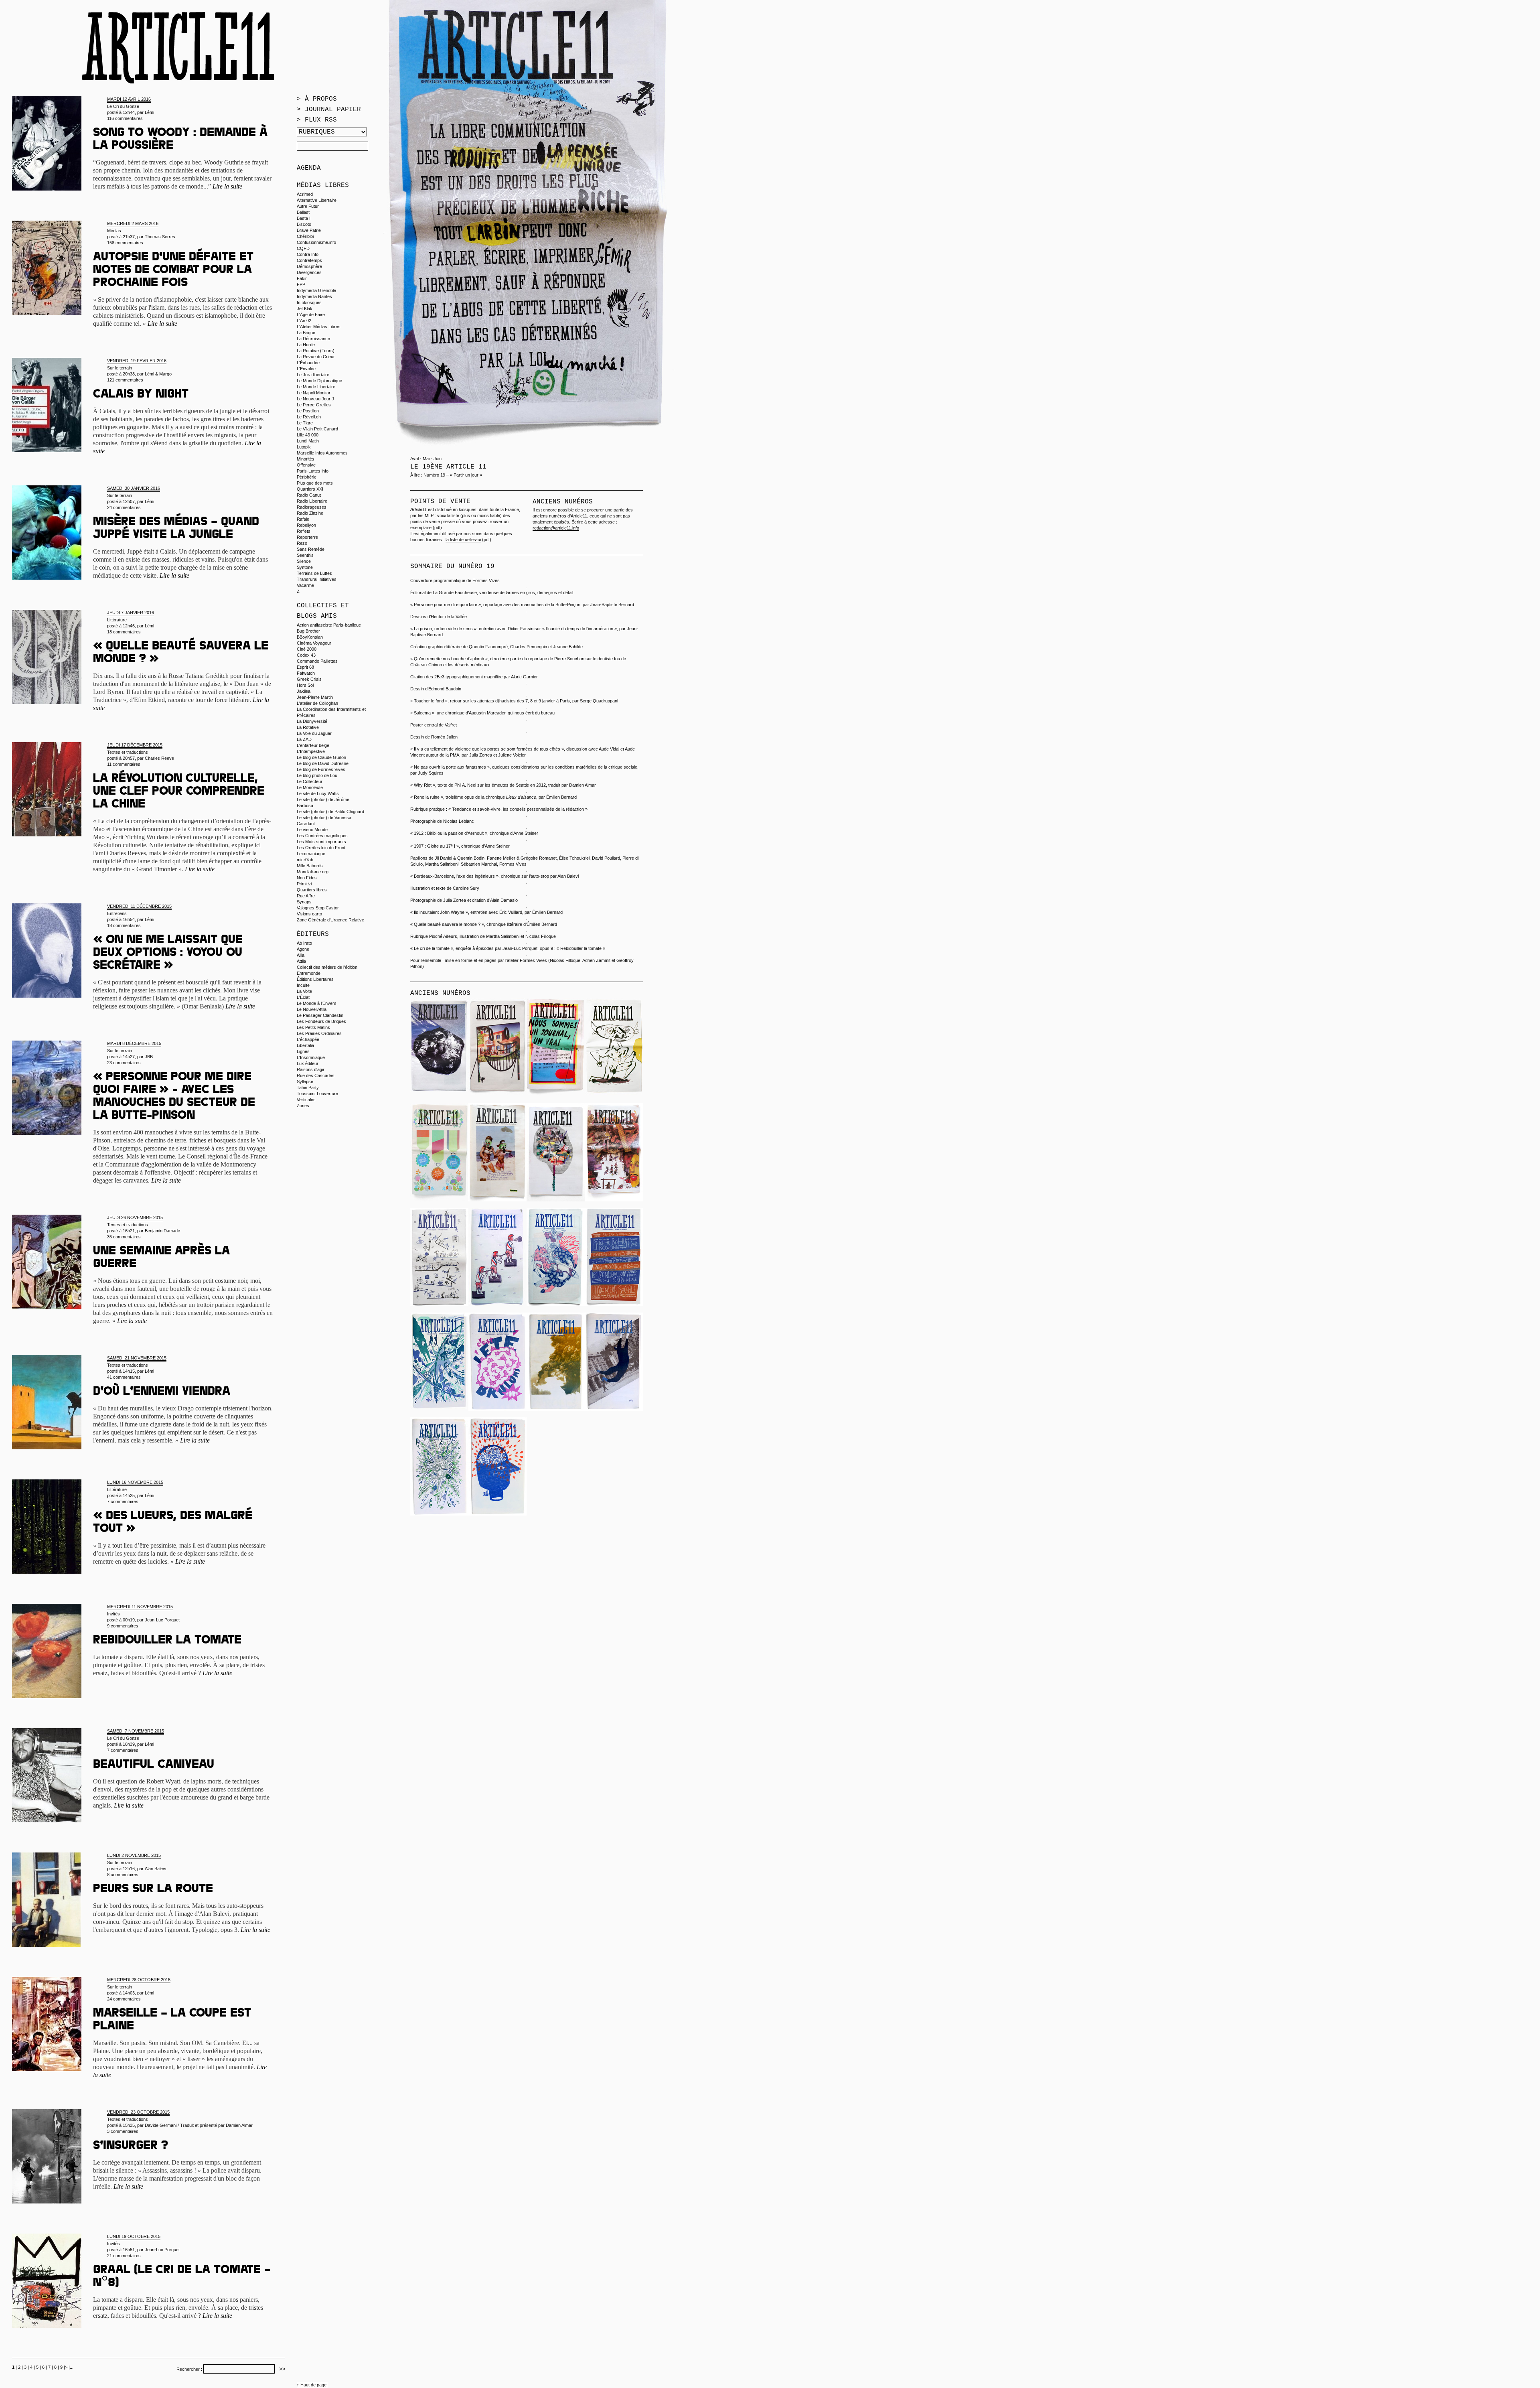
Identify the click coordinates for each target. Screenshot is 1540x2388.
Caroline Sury (466, 888)
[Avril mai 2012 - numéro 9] (497, 1305)
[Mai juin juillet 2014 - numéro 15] (614, 1095)
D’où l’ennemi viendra (162, 1392)
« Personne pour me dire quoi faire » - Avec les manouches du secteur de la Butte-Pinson (174, 1097)
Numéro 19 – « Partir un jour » (453, 475)
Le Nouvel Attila (312, 1009)
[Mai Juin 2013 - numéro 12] (556, 1200)
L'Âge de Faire (311, 314)
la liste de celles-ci (463, 540)
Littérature (117, 620)
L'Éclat (303, 997)
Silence (304, 561)
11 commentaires (124, 764)
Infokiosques (309, 302)
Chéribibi (305, 236)
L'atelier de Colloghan (317, 703)
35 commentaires (124, 1237)
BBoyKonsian (310, 637)
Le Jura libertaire (313, 375)
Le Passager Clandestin (320, 1015)
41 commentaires (124, 1377)
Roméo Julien (444, 737)
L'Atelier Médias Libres (319, 327)
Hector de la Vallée (449, 617)
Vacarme (305, 585)
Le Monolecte (310, 787)
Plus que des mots (315, 483)
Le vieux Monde (312, 830)
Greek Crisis (309, 679)
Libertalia (305, 1045)
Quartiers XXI (310, 489)
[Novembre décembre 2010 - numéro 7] (614, 1305)
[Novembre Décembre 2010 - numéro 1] (497, 1514)
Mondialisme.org (313, 872)
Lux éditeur (308, 1063)
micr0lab (305, 860)
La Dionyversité (312, 721)
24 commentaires (124, 507)
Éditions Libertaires (315, 979)
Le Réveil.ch (309, 417)
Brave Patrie (309, 230)
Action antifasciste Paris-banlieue (329, 625)
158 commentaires (125, 243)
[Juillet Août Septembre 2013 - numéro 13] (497, 1200)
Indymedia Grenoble (316, 290)
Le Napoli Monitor (314, 393)
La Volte (304, 991)
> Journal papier (329, 110)
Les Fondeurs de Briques (321, 1021)
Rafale (303, 519)
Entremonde (309, 973)
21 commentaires (124, 2256)
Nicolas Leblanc (459, 821)
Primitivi (304, 884)
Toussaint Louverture (317, 1094)
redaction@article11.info (556, 528)
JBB (149, 1057)
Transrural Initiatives (317, 579)
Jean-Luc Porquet (162, 1620)
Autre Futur (308, 206)
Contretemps (309, 260)
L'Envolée (306, 369)
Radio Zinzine (310, 513)
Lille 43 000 (308, 435)
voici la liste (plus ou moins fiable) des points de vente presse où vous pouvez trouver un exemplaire (460, 521)
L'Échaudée (308, 363)
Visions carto (309, 914)
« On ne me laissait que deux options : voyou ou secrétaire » (168, 954)
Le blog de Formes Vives (321, 769)
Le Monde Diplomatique (319, 381)
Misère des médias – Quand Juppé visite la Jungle (176, 529)
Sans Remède (311, 549)
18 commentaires (124, 632)
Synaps (304, 902)
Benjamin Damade (162, 1231)
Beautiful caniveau (154, 1765)
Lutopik (304, 447)
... (72, 2367)
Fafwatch (306, 673)
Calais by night (141, 395)
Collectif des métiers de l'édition (327, 967)
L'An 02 (304, 321)
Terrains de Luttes (314, 573)
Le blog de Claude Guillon (321, 757)
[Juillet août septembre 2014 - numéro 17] (497, 1095)
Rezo (302, 543)
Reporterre (307, 537)
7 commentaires (123, 1501)
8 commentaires (123, 1875)
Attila (301, 961)
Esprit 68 (305, 667)
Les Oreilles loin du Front (321, 848)
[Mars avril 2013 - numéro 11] (614, 1200)
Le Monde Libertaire (316, 387)
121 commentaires (125, 380)
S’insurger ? (131, 2147)
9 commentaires (123, 1626)
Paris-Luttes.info (313, 471)
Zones (303, 1106)
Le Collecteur (310, 781)
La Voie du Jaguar (314, 733)
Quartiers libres (312, 890)
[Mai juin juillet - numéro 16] (556, 1095)
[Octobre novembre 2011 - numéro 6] (439, 1409)
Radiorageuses (312, 507)
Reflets (304, 531)
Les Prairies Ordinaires (319, 1033)
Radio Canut (309, 495)
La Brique (306, 333)
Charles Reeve (159, 758)
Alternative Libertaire (317, 200)
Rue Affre (306, 896)
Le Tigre (305, 423)
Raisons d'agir (311, 1069)
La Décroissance (313, 339)
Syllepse (305, 1081)
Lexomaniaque (311, 854)
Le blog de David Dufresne (323, 763)
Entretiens (117, 913)
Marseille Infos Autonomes (322, 453)
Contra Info (308, 254)
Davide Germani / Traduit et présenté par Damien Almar (199, 2125)
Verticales (306, 1100)
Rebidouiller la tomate (167, 1641)
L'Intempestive (311, 751)
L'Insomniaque (311, 1057)
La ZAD (304, 739)
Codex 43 (306, 655)
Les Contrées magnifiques (322, 836)
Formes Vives (486, 580)
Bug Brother (308, 631)
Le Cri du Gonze (123, 106)
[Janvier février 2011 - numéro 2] (439, 1514)
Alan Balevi (155, 1869)
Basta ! (304, 218)
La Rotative (308, 727)
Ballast (303, 212)
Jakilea (304, 691)
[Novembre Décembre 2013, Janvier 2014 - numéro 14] (439, 1200)
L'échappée (308, 1039)
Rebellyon (306, 525)
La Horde (306, 345)
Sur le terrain (120, 368)
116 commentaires (125, 118)
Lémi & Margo (158, 374)
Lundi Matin (308, 441)
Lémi (149, 112)
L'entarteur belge (313, 745)
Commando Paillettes (317, 661)
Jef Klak (305, 308)
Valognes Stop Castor (318, 908)
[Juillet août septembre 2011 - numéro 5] (497, 1409)
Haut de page (313, 2385)
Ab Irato (304, 943)
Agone (303, 949)
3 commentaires (123, 2131)
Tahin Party (308, 1087)
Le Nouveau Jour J (315, 399)
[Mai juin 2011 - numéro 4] (556, 1409)
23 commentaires (124, 1063)
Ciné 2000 (307, 649)
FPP (301, 284)
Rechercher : (189, 2369)
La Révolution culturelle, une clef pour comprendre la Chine (179, 792)
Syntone (305, 567)
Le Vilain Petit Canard (317, 429)
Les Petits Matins (313, 1027)
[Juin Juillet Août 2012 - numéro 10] (439, 1305)
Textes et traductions (128, 752)
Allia (301, 955)
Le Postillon (308, 411)
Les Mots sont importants (321, 842)
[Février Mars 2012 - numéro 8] (556, 1305)
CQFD (303, 248)
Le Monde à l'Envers (317, 1003)
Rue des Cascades (316, 1075)
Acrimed (305, 194)
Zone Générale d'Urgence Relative (330, 920)
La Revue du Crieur (316, 357)
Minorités (306, 459)
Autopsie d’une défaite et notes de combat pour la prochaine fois (173, 271)
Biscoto (304, 224)
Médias (114, 231)
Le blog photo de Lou (317, 775)
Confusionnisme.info (316, 242)
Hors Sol (305, 685)
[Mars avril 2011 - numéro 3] (614, 1409)
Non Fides (307, 878)
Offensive (306, 465)
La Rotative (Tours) (316, 351)
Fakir (302, 278)
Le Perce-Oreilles (314, 405)
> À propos (317, 99)
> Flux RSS (317, 120)
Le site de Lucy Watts (318, 793)
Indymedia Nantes (314, 296)
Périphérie (307, 477)
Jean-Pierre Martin (315, 697)
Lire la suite (227, 186)
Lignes (303, 1051)
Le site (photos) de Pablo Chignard (330, 812)
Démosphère (309, 266)
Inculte (303, 985)
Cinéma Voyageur (314, 643)
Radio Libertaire (312, 501)
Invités (113, 1614)
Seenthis (305, 555)
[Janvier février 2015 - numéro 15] (439, 1095)
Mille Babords (310, 866)
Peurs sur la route (153, 1890)
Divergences (309, 272)
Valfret (451, 725)
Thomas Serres (160, 237)
